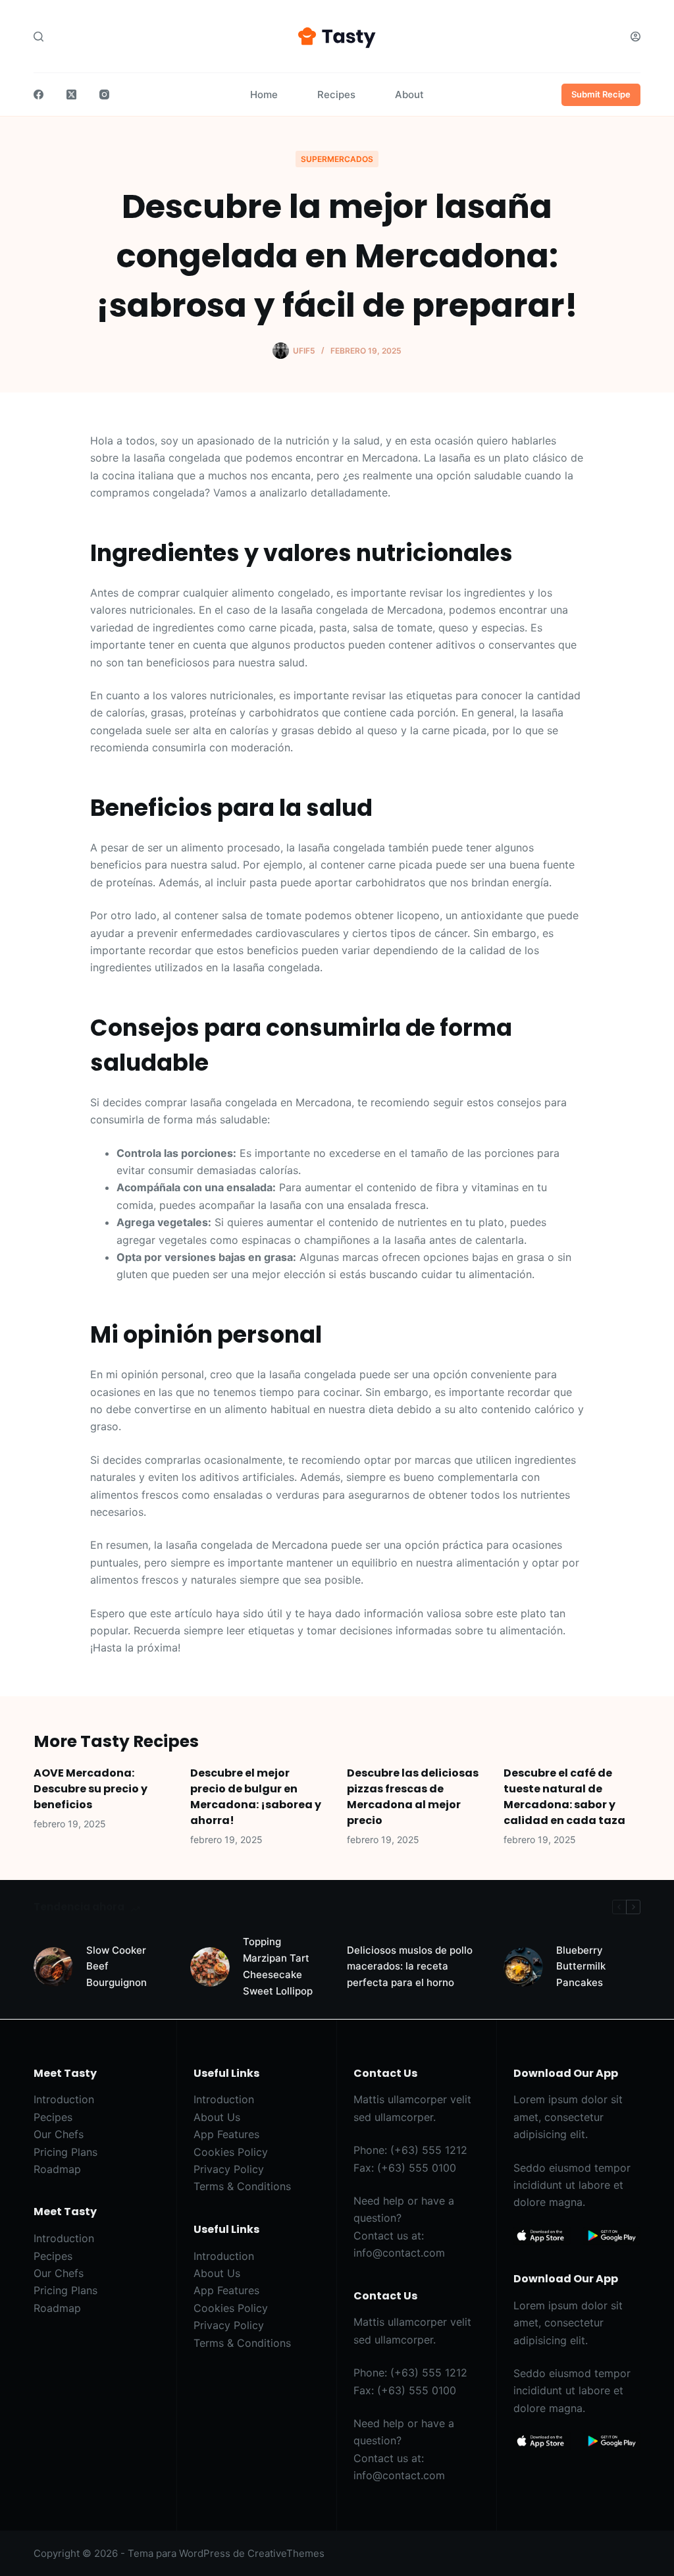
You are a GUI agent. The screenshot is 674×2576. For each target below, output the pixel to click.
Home (264, 94)
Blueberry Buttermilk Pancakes (581, 1967)
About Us (217, 2117)
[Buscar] (39, 37)
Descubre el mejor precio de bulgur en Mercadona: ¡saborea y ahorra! (256, 1797)
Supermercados (337, 159)
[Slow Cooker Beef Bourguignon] (53, 1967)
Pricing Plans (65, 2152)
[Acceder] (635, 37)
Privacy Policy (229, 2169)
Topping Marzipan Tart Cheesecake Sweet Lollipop (278, 1966)
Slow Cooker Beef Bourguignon (117, 1967)
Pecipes (53, 2117)
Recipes (336, 94)
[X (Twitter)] (71, 94)
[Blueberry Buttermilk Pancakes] (523, 1967)
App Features (226, 2134)
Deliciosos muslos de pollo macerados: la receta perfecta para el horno (410, 1967)
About (409, 94)
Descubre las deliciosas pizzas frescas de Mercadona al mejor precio (413, 1797)
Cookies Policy (231, 2152)
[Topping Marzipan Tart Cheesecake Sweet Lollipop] (210, 1967)
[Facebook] (39, 94)
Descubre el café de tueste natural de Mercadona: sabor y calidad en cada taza (564, 1797)
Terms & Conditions (242, 2186)
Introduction (64, 2099)
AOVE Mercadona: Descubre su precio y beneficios (91, 1789)
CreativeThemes (286, 2553)
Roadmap (57, 2169)
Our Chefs (59, 2134)
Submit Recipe (601, 94)
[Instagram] (104, 94)
